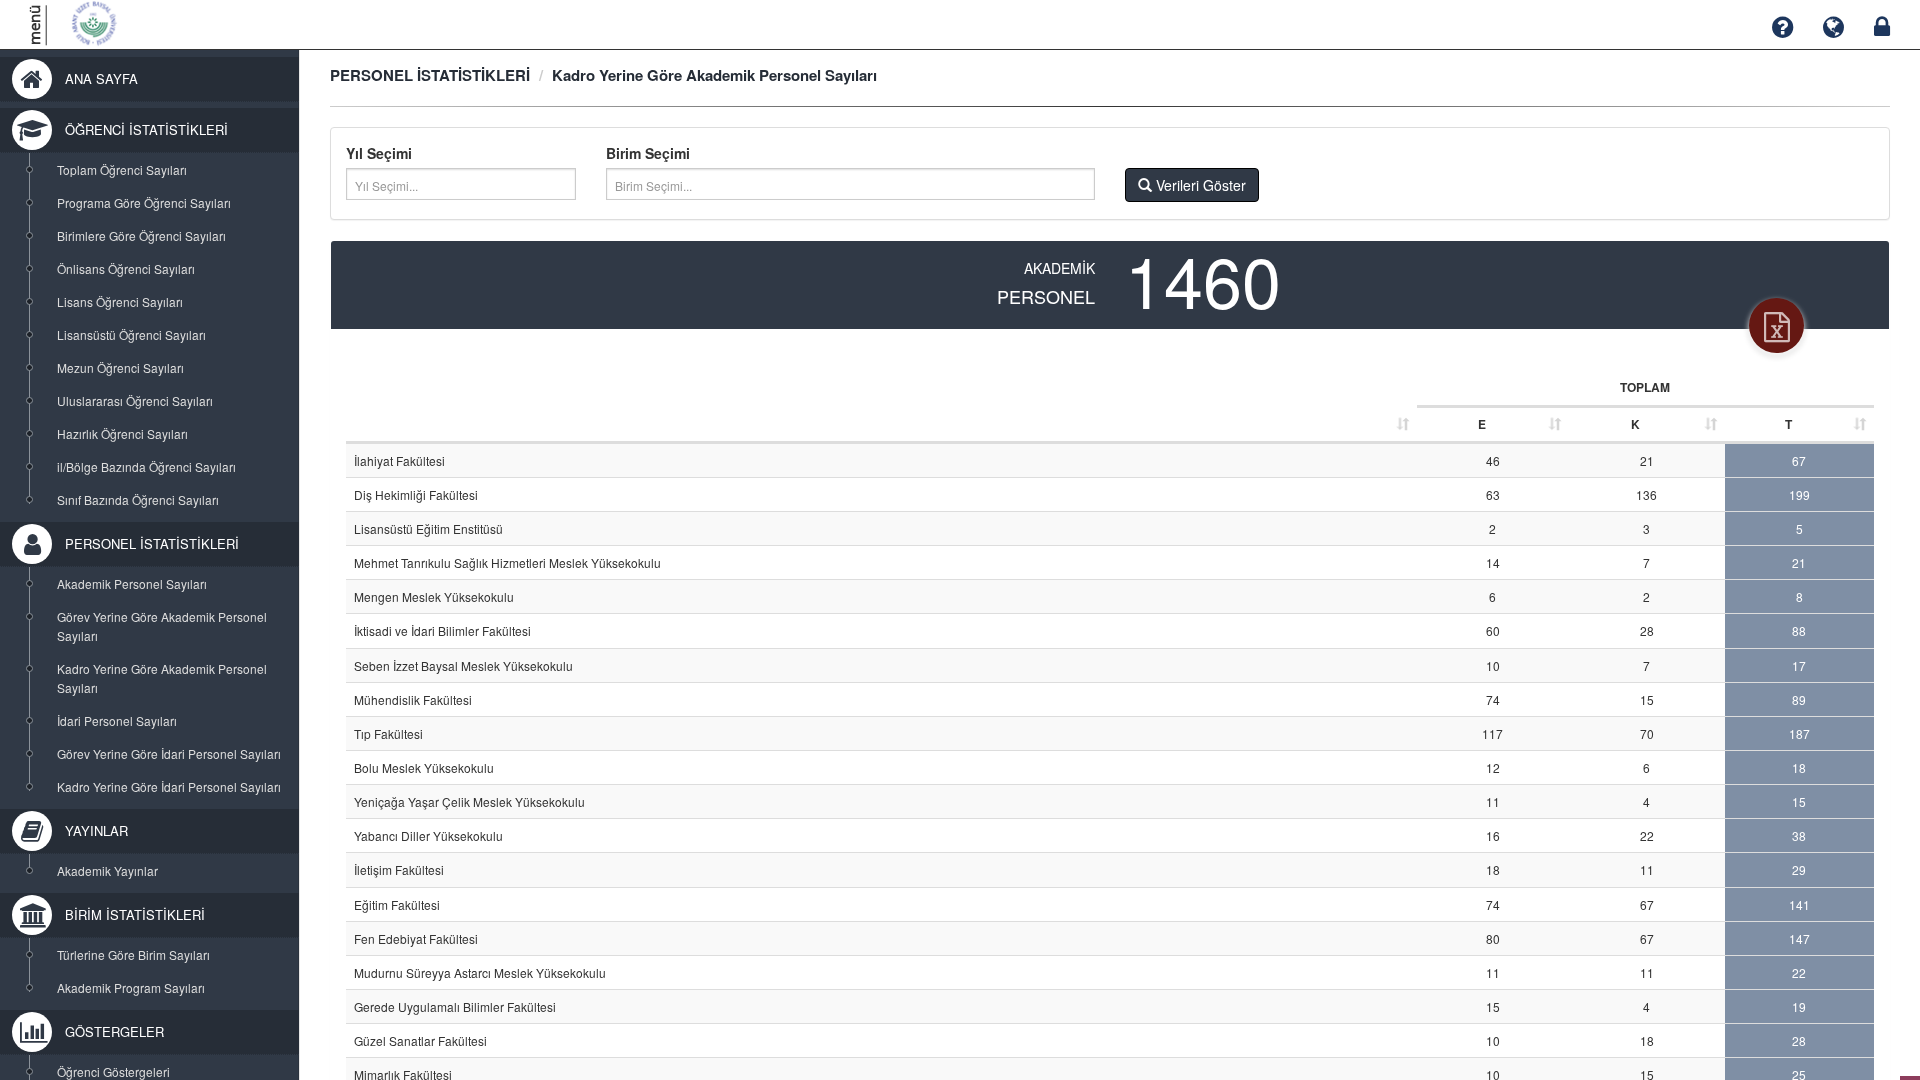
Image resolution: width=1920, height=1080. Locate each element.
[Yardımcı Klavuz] (1782, 27)
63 (1493, 494)
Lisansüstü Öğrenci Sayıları (131, 334)
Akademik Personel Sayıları (132, 583)
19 (1799, 1006)
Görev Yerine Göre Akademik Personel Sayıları (162, 626)
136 (1646, 494)
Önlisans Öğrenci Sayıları (126, 268)
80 (1493, 938)
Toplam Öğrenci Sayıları (122, 169)
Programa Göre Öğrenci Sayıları (144, 202)
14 (1493, 562)
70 (1647, 733)
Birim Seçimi (648, 153)
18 (1799, 767)
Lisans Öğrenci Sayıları (120, 301)
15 (1647, 699)
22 (1647, 835)
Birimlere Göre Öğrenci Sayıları (141, 235)
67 (1799, 460)
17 (1799, 665)
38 (1799, 835)
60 (1493, 630)
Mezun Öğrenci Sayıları (120, 367)
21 (1647, 460)
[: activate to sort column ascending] (881, 406)
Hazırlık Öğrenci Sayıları (122, 433)
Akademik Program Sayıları (131, 987)
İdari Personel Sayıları (117, 720)
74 (1493, 699)
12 (1493, 767)
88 (1799, 630)
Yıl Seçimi (379, 153)
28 (1647, 630)
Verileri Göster (1199, 185)
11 (1493, 801)
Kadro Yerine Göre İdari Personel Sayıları (169, 786)
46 (1493, 460)
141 (1799, 904)
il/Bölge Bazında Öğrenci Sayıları (146, 466)
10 (1493, 665)
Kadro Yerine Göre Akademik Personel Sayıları (162, 678)
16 (1493, 835)
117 (1492, 733)
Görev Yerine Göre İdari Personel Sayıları (169, 753)
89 (1799, 699)
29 (1799, 869)
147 (1799, 938)
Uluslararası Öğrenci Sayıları (135, 400)
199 (1799, 494)
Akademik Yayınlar (107, 870)
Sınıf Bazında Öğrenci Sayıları (138, 499)
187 (1799, 733)
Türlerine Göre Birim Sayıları (133, 954)
